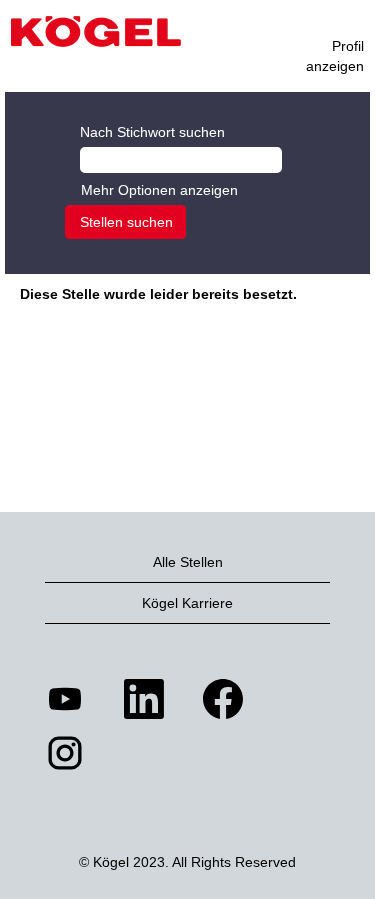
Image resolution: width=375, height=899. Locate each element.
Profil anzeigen (335, 56)
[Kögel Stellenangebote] (96, 44)
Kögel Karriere (187, 603)
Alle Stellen (188, 562)
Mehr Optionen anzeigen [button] (159, 190)
